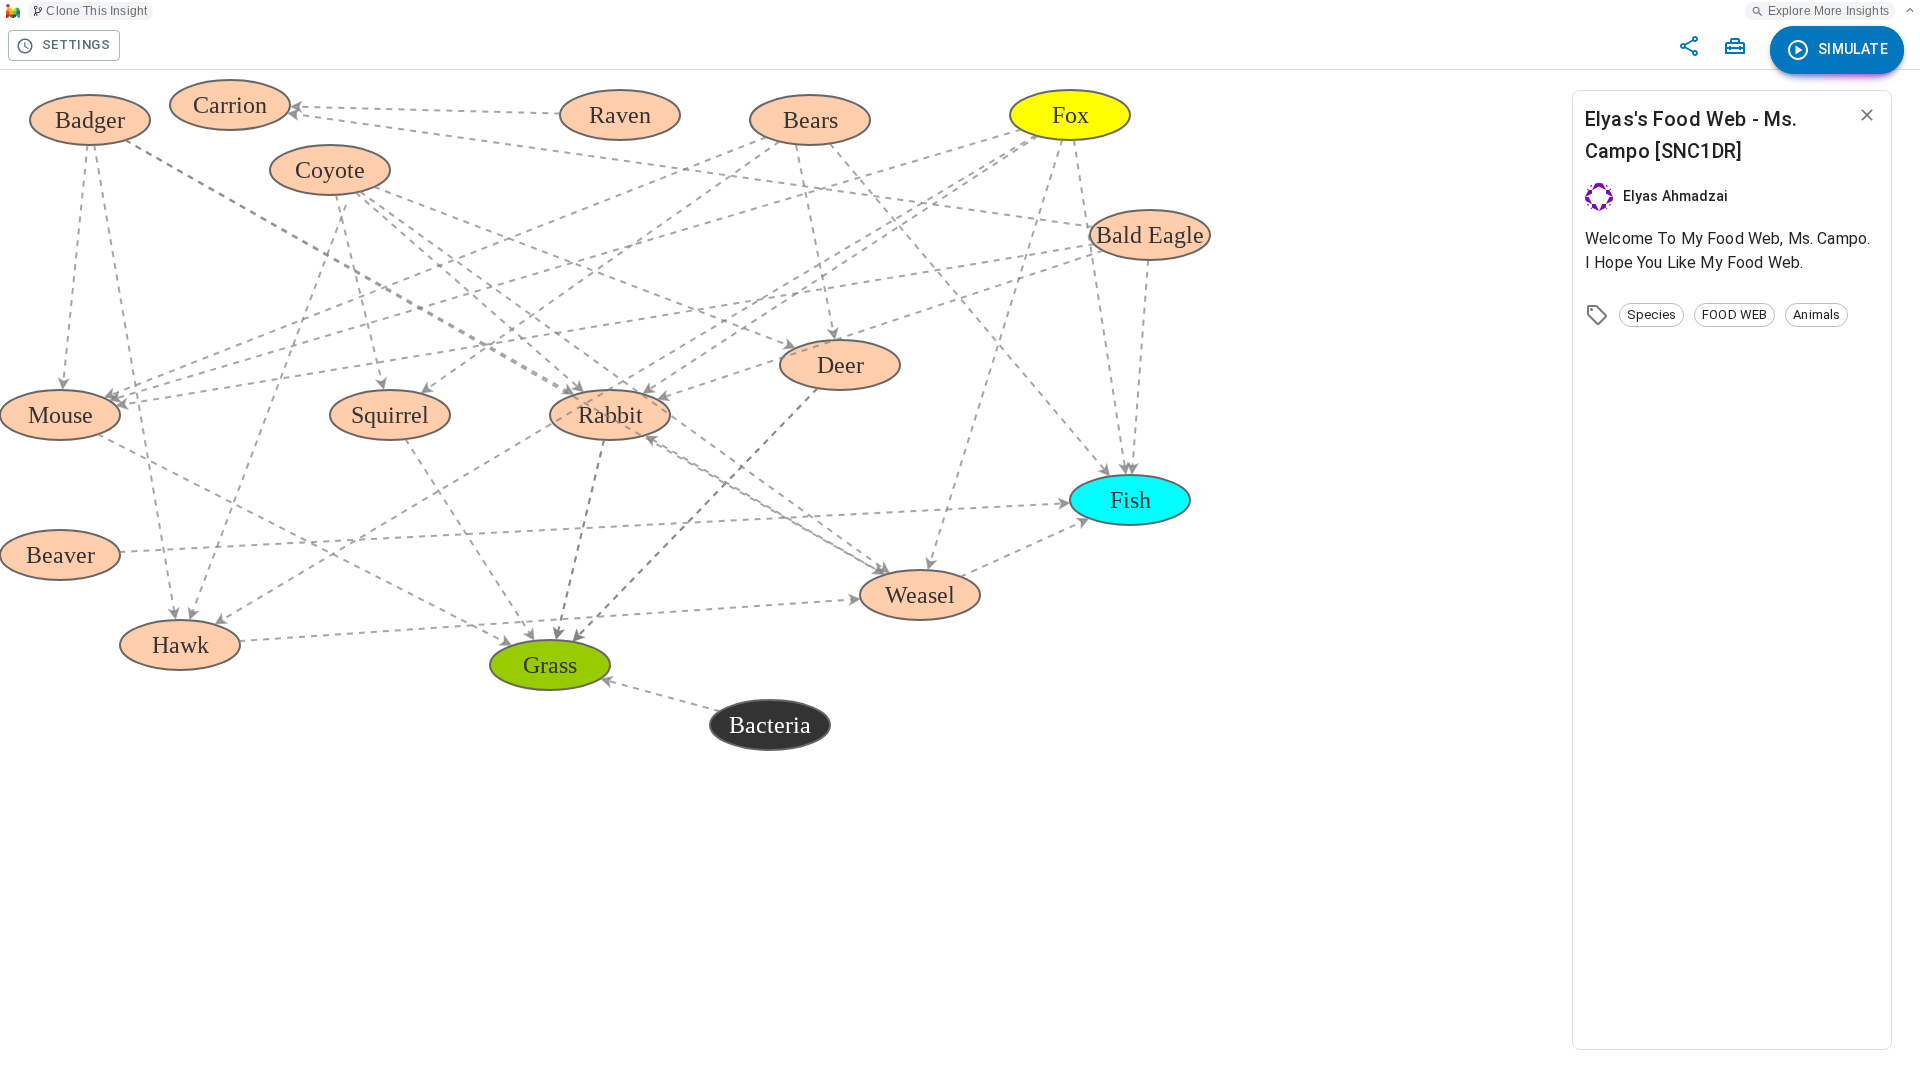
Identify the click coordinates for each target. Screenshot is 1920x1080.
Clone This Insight (96, 11)
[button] (1651, 315)
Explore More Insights (1828, 11)
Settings (76, 44)
